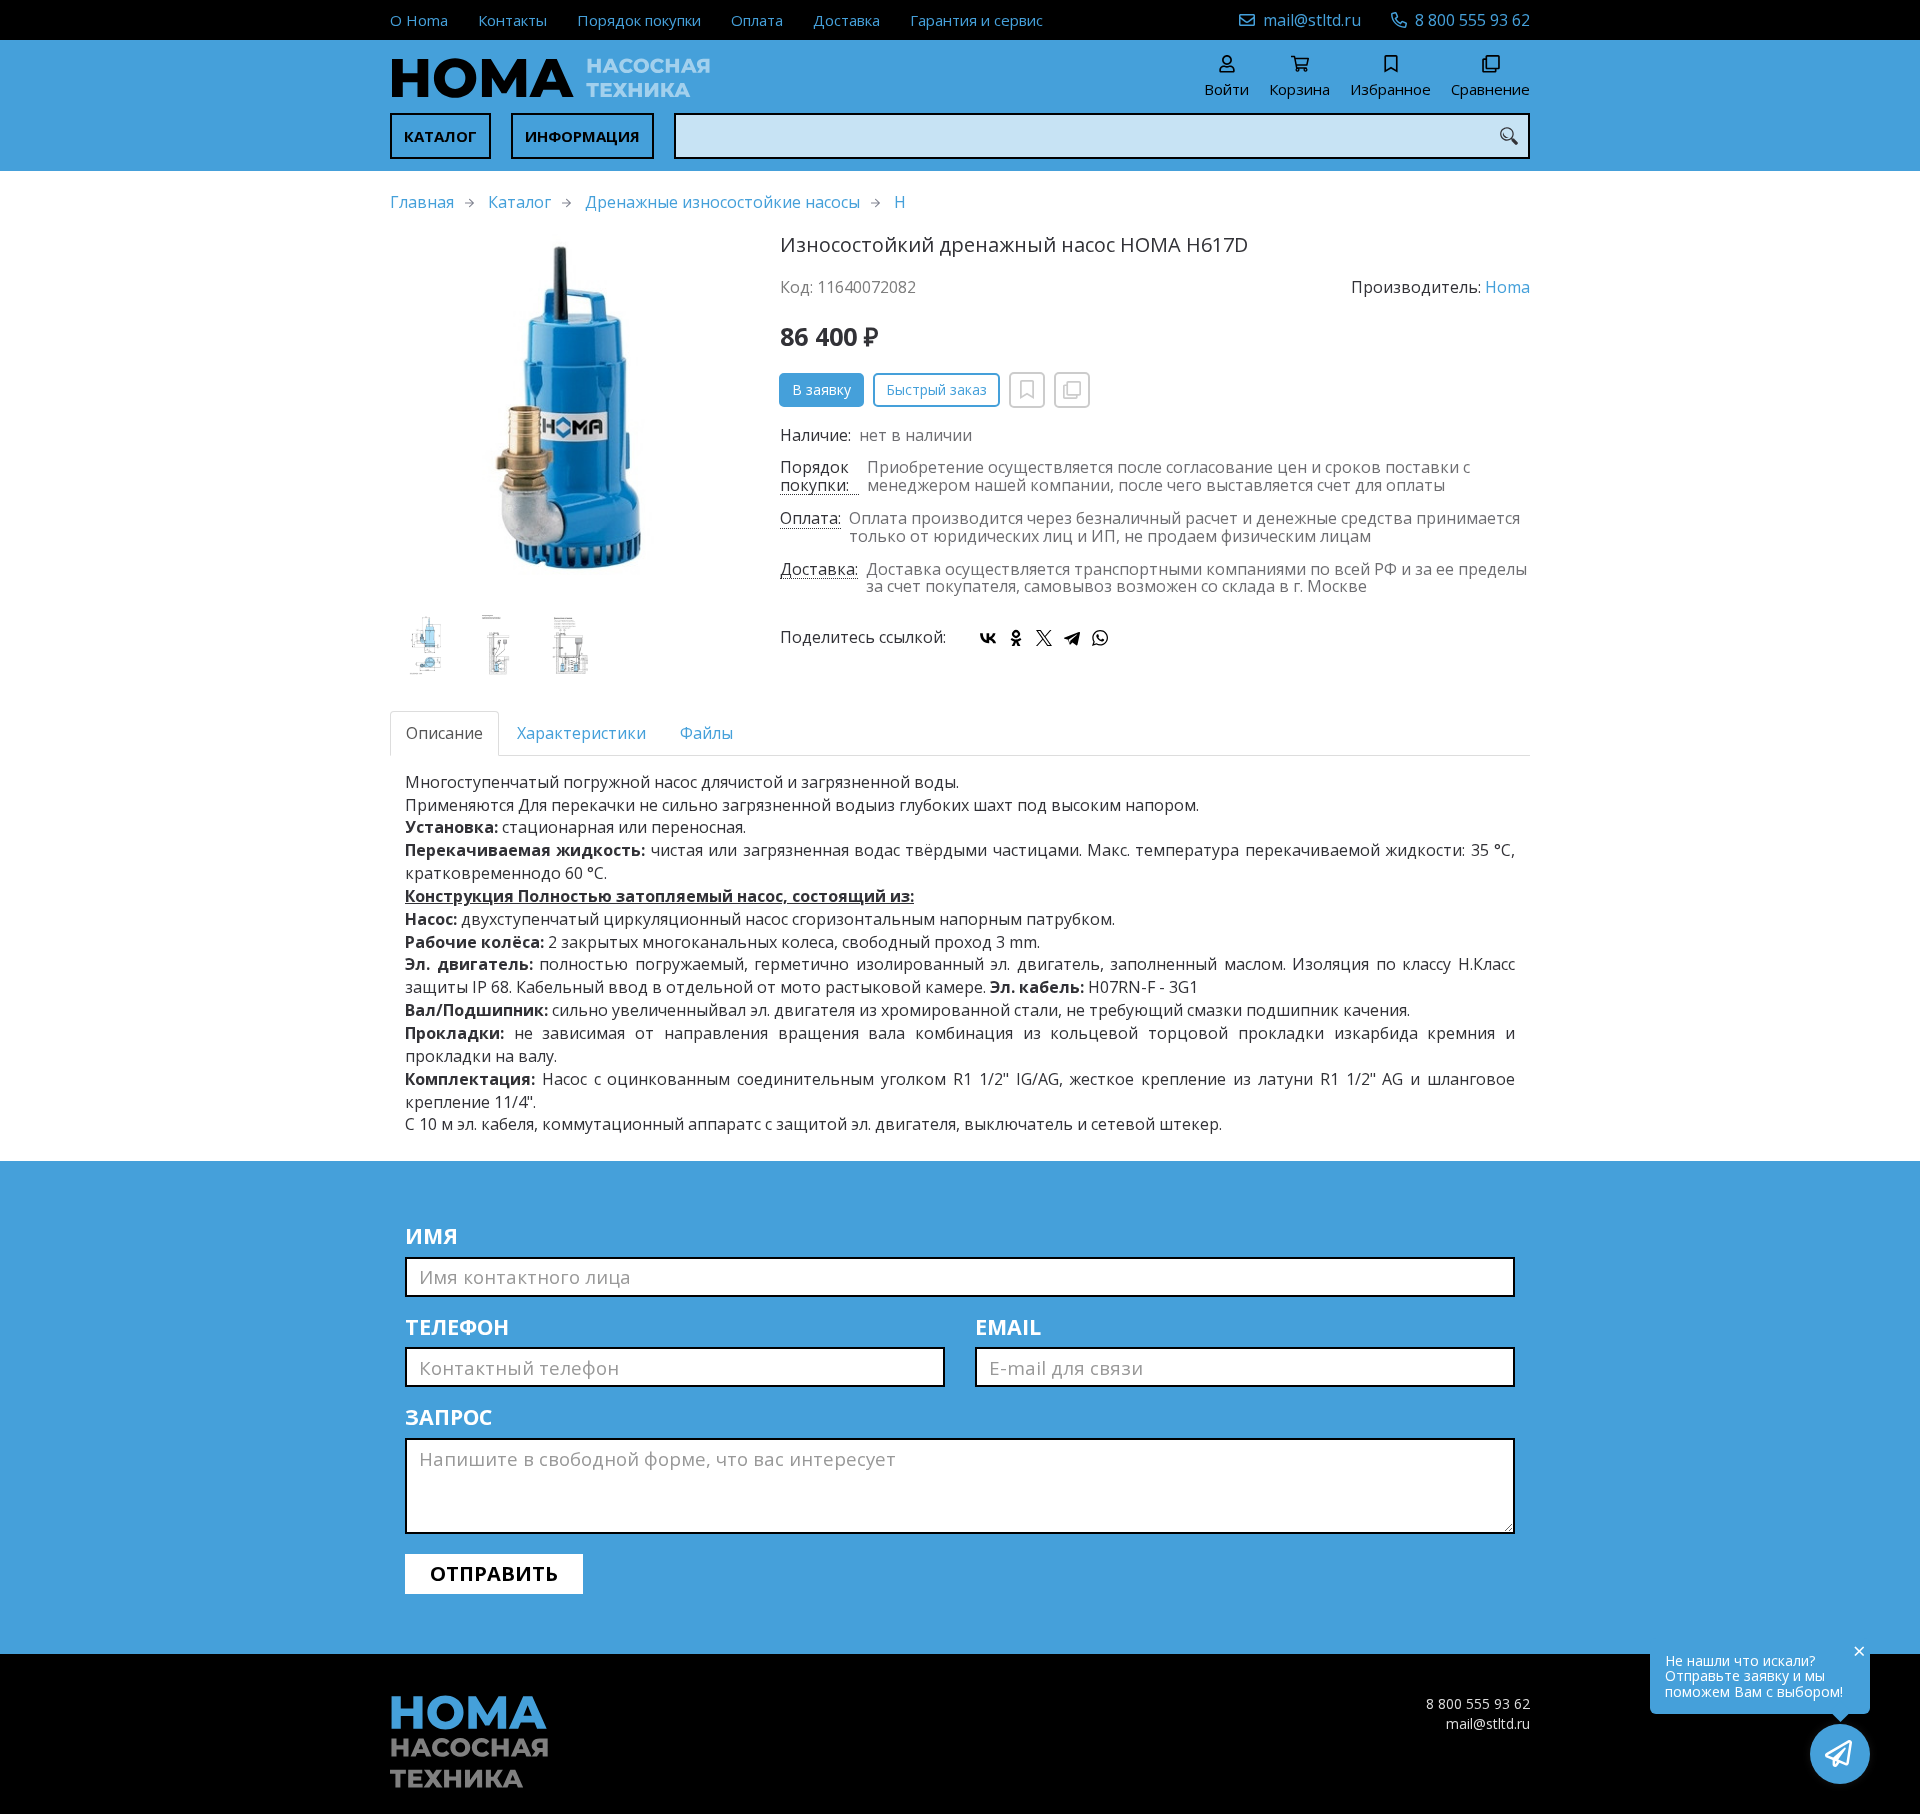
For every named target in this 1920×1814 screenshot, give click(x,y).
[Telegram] (1072, 638)
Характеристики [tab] (581, 733)
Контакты (512, 20)
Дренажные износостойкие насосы (722, 202)
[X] (1044, 638)
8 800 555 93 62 (1472, 20)
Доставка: (819, 570)
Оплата (757, 20)
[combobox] (1102, 136)
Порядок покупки (639, 20)
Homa (1507, 287)
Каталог (440, 136)
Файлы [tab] (706, 733)
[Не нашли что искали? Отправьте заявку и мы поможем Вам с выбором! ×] (1840, 1754)
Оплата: (810, 519)
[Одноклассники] (1016, 638)
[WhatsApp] (1100, 638)
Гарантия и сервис (976, 20)
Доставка (846, 20)
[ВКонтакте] (988, 638)
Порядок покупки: (814, 477)
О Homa (419, 20)
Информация (582, 136)
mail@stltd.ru (1312, 20)
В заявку (821, 389)
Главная (422, 202)
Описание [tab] (444, 733)
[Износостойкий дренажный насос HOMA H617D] (570, 414)
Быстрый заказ (936, 389)
